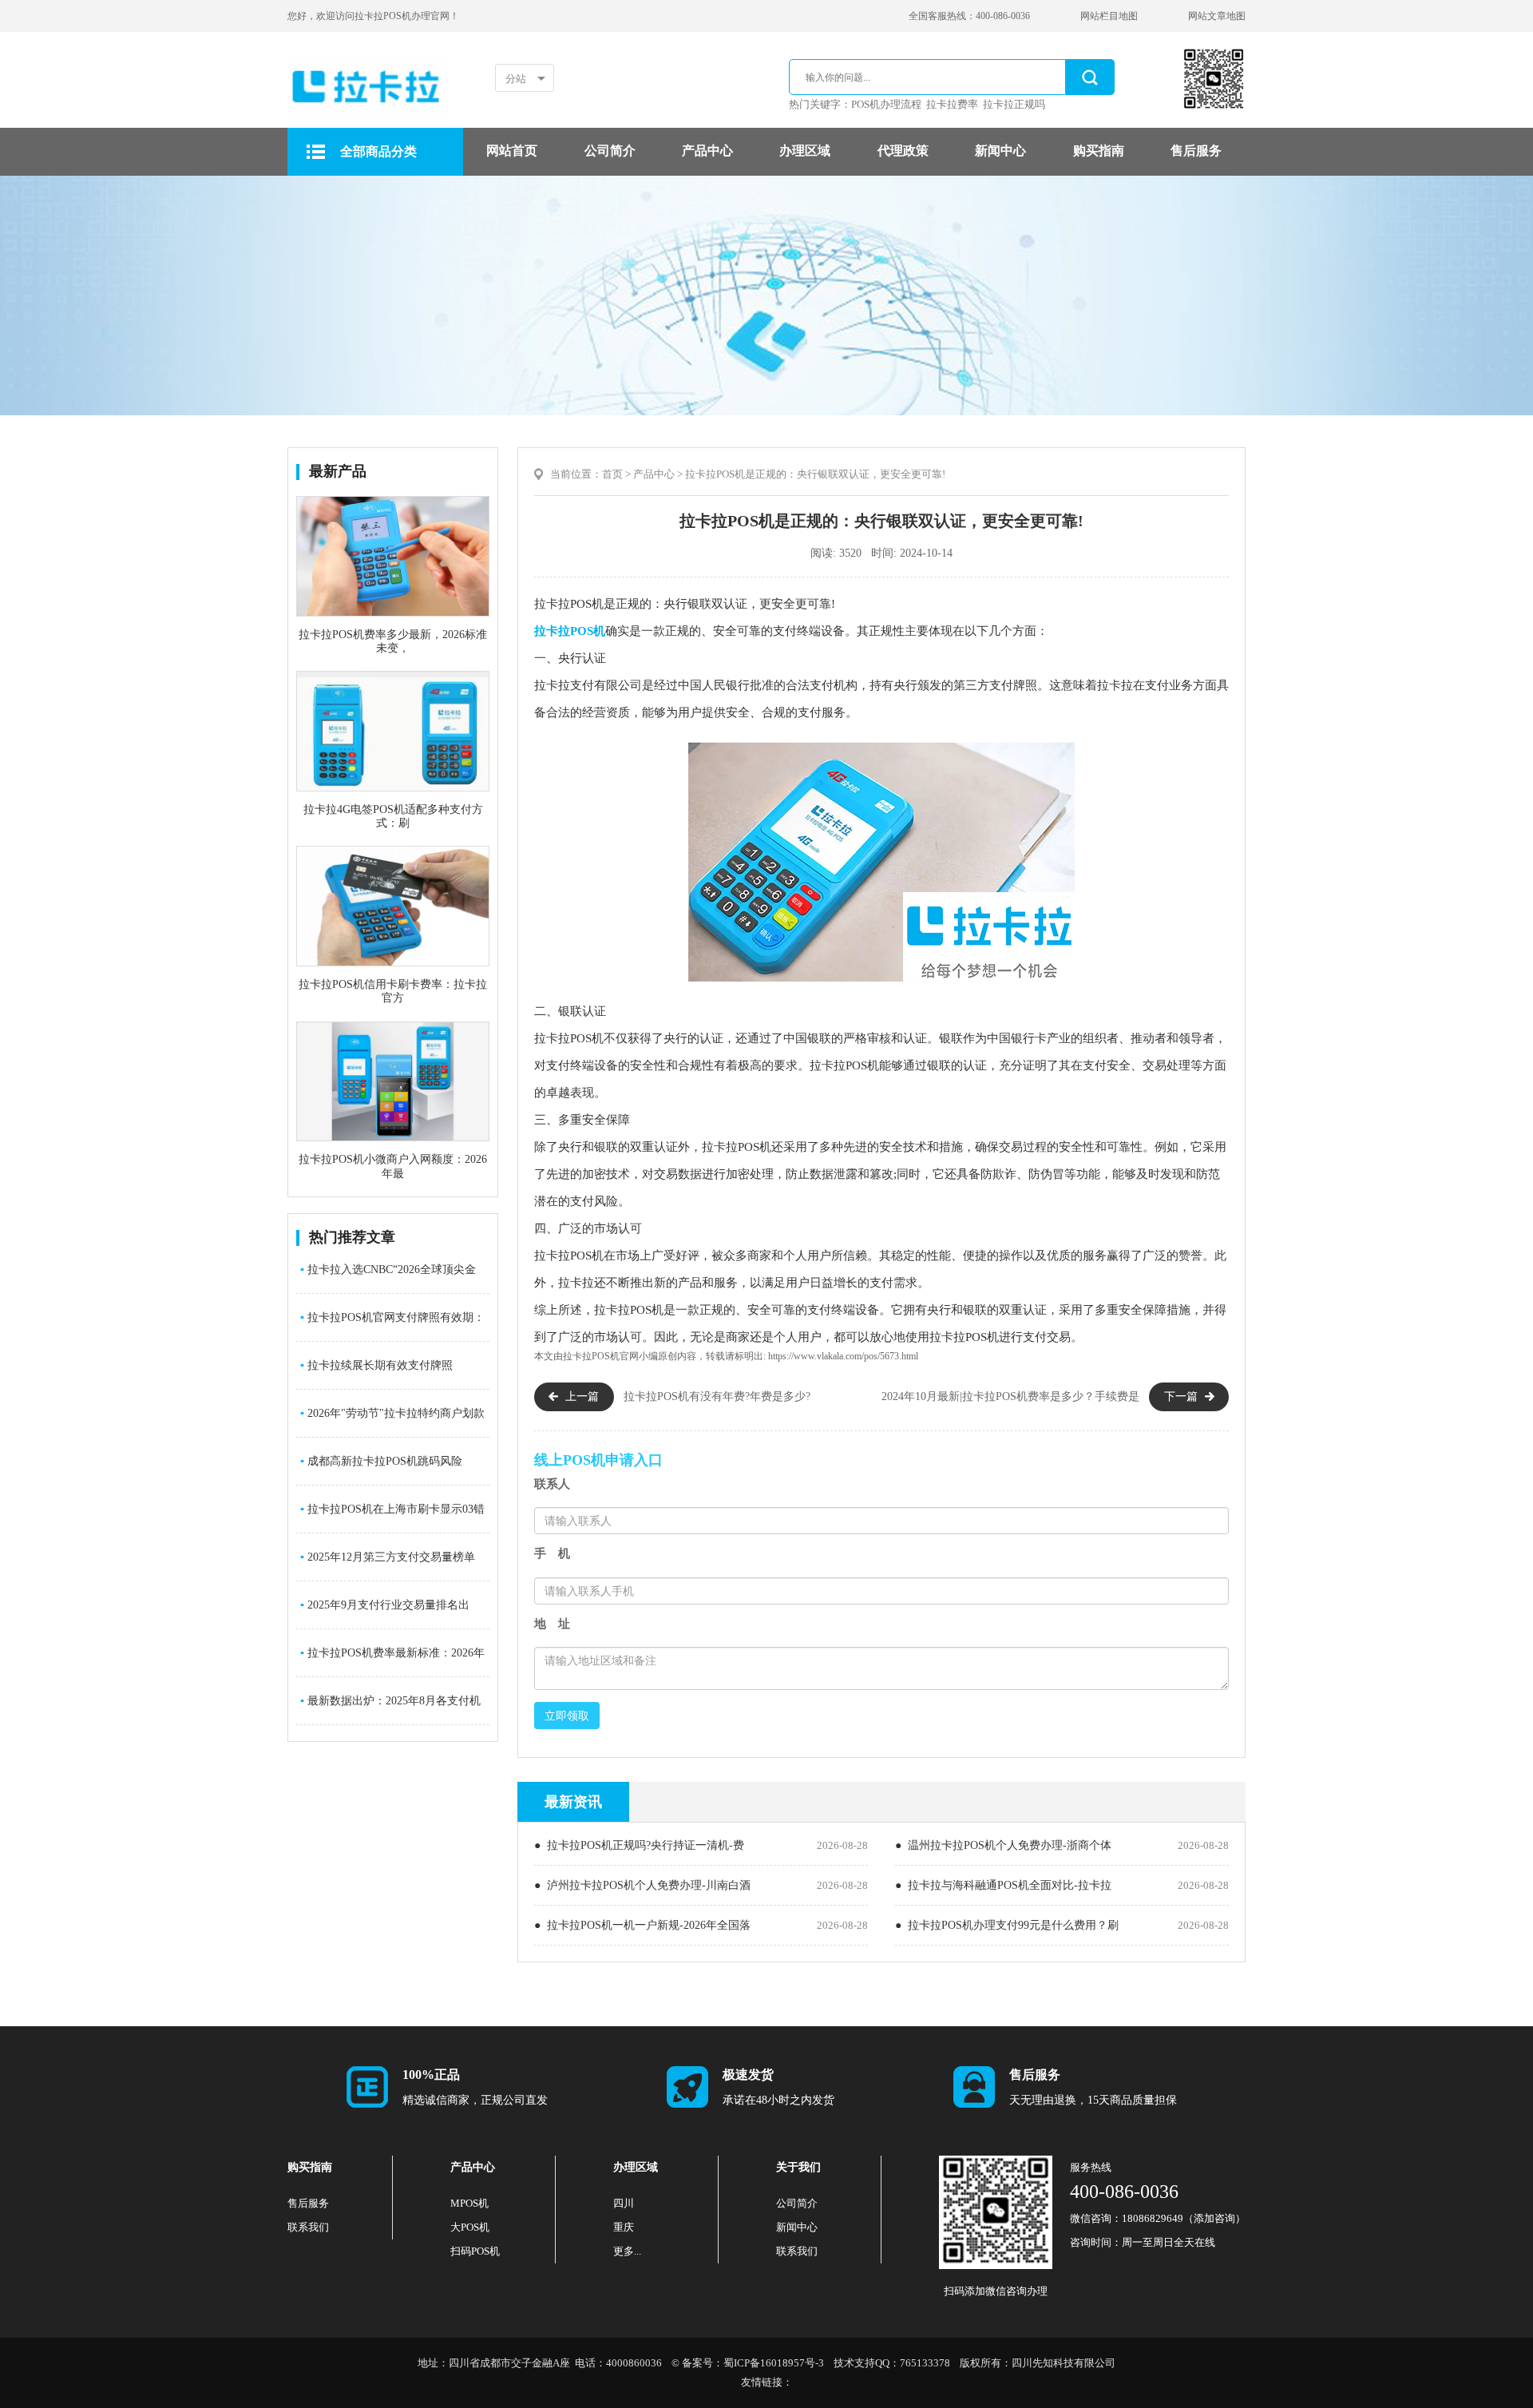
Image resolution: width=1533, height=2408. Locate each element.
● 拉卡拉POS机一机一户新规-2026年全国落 (642, 1925)
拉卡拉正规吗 (1014, 104)
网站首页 (512, 151)
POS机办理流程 (886, 104)
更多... (627, 2251)
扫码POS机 (475, 2251)
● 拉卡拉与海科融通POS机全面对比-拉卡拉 (1003, 1885)
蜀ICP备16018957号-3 (774, 2363)
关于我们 (798, 2167)
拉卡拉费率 (952, 104)
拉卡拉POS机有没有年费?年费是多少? (717, 1396)
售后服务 (1196, 151)
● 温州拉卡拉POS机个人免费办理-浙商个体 (1003, 1845)
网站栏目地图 (1109, 16)
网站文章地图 (1217, 16)
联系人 (552, 1484)
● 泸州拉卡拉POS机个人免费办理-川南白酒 (642, 1885)
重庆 (624, 2227)
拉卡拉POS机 (570, 631)
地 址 (552, 1624)
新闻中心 (1000, 151)
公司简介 (610, 151)
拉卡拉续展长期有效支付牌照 (376, 1365)
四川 (624, 2203)
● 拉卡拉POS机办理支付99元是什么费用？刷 (1007, 1925)
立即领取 (567, 1716)
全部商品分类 (378, 151)
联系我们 (308, 2227)
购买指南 (1099, 151)
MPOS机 (469, 2203)
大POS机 (470, 2227)
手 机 (552, 1553)
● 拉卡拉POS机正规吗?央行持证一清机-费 (639, 1845)
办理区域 (805, 151)
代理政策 (903, 151)
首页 (612, 474)
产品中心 (707, 151)
